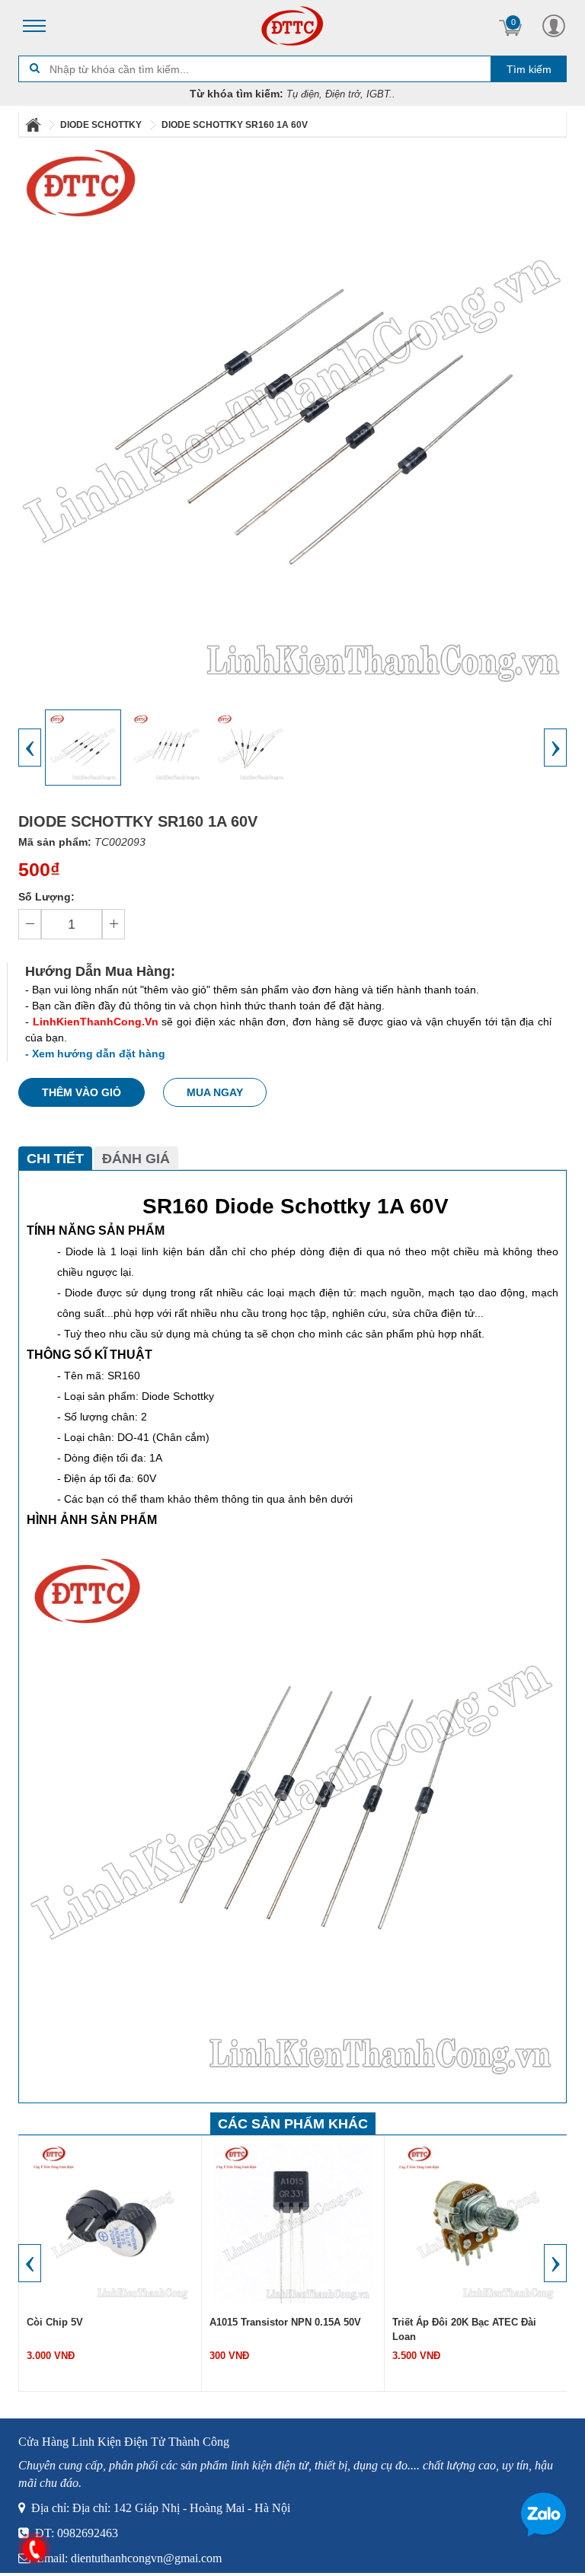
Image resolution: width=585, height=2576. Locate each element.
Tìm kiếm (529, 69)
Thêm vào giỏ (82, 1092)
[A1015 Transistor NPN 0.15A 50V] (283, 2223)
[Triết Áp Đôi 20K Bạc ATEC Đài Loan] (466, 2223)
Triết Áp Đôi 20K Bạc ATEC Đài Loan (455, 2329)
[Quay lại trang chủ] (34, 125)
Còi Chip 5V (46, 2322)
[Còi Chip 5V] (101, 2223)
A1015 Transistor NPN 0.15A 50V (276, 2322)
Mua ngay (215, 1092)
